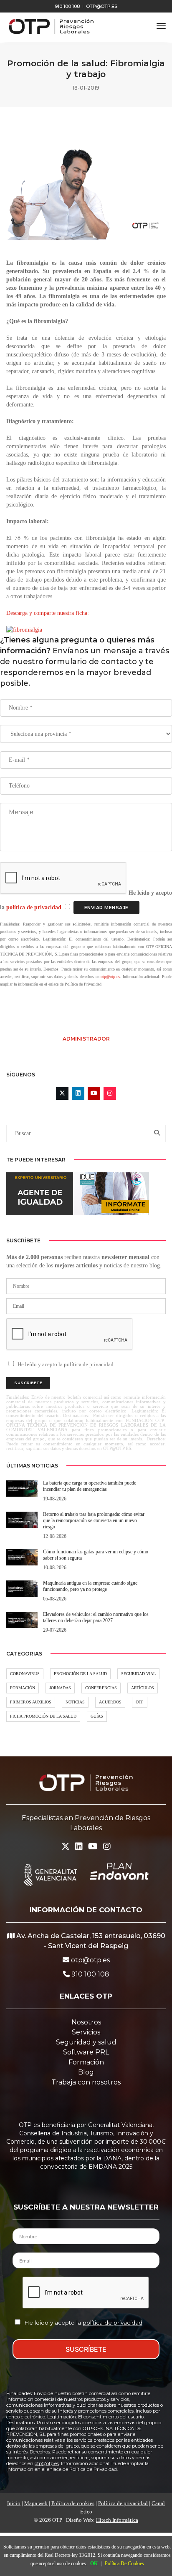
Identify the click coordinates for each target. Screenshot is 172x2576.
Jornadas (60, 1688)
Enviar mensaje (106, 908)
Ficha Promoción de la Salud (43, 1716)
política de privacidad (35, 907)
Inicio (14, 2503)
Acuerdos (110, 1702)
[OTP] (51, 26)
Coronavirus (25, 1674)
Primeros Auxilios (31, 1702)
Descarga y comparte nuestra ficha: (48, 613)
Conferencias (101, 1688)
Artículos (143, 1688)
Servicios (86, 2032)
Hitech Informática (117, 2520)
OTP (140, 1702)
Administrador (86, 1039)
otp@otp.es (102, 6)
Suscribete (28, 1383)
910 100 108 (67, 6)
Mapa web (36, 2503)
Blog (86, 2072)
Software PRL (86, 2052)
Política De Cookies (124, 2563)
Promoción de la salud (80, 1674)
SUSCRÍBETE (86, 2349)
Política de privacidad (123, 2503)
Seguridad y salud (86, 2042)
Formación (23, 1688)
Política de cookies (73, 2503)
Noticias (75, 1702)
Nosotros (86, 2022)
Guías (97, 1716)
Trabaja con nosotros (86, 2082)
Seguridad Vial (138, 1674)
